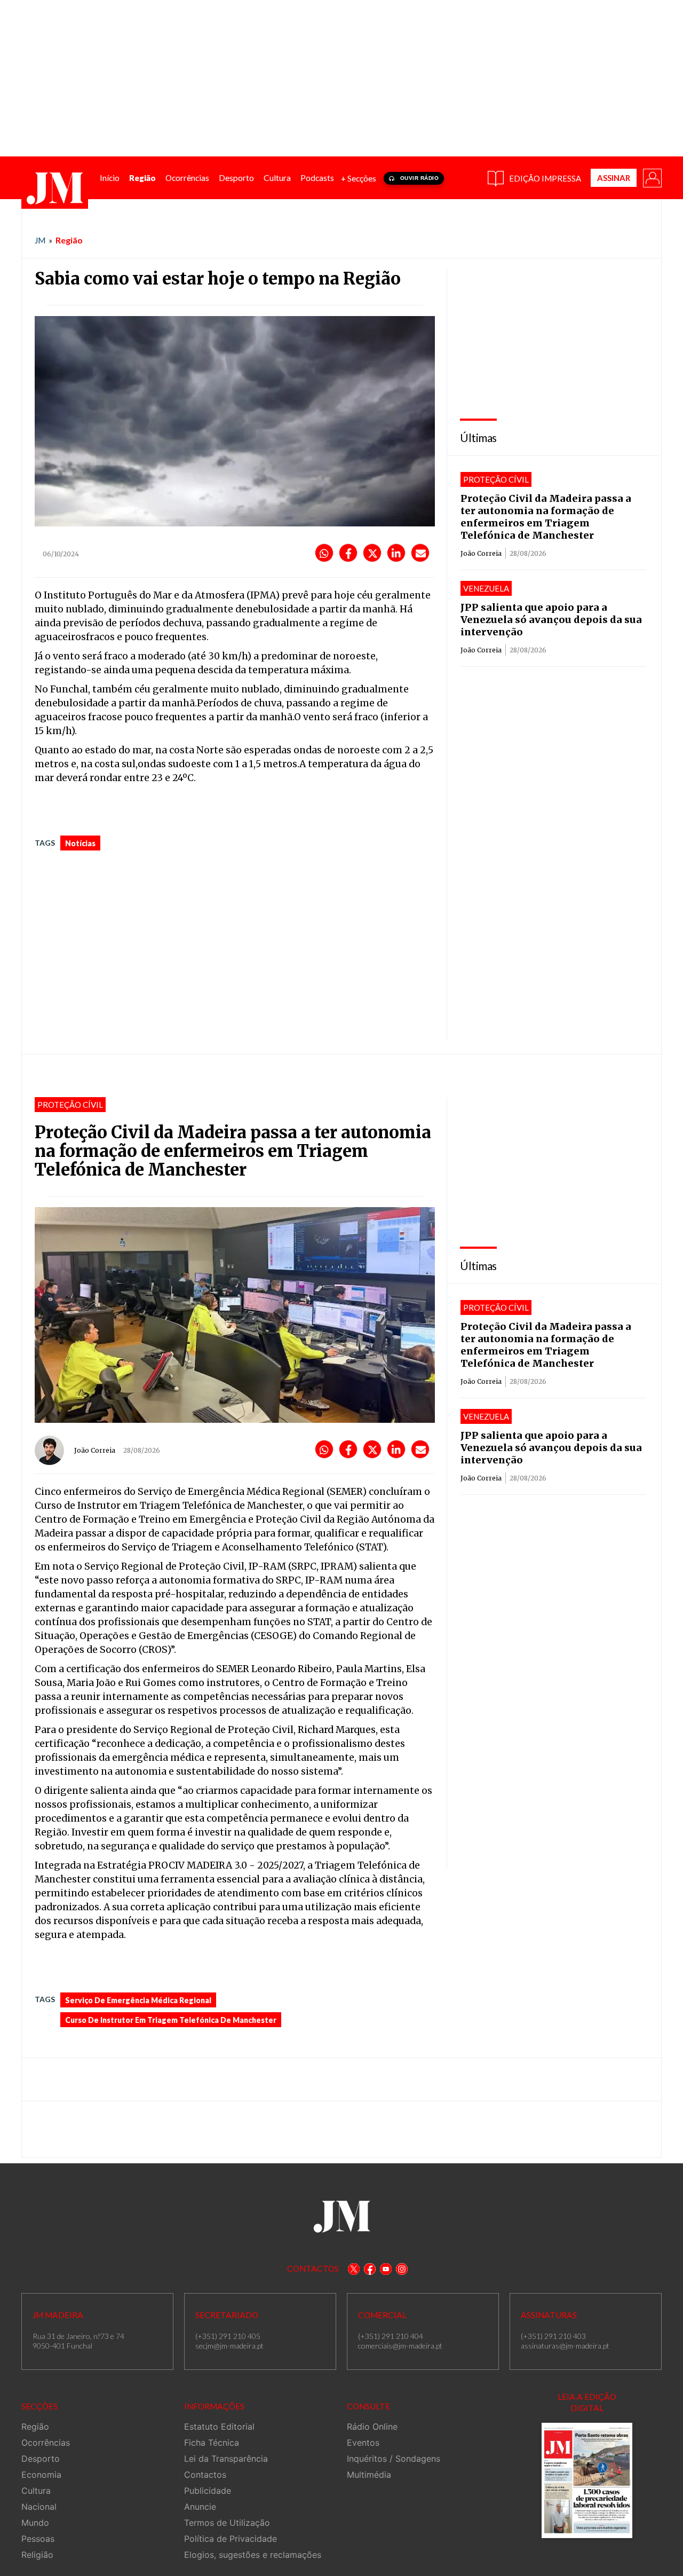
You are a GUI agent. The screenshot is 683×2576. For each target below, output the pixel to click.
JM (40, 240)
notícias (80, 843)
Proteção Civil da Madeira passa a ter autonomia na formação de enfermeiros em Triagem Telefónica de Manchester (546, 517)
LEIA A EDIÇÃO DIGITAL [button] (587, 2402)
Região (69, 240)
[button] (652, 177)
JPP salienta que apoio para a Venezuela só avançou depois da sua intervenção (551, 620)
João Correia (481, 553)
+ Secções (359, 178)
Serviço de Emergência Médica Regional (138, 2000)
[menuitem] (110, 178)
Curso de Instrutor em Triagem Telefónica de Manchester (171, 2020)
